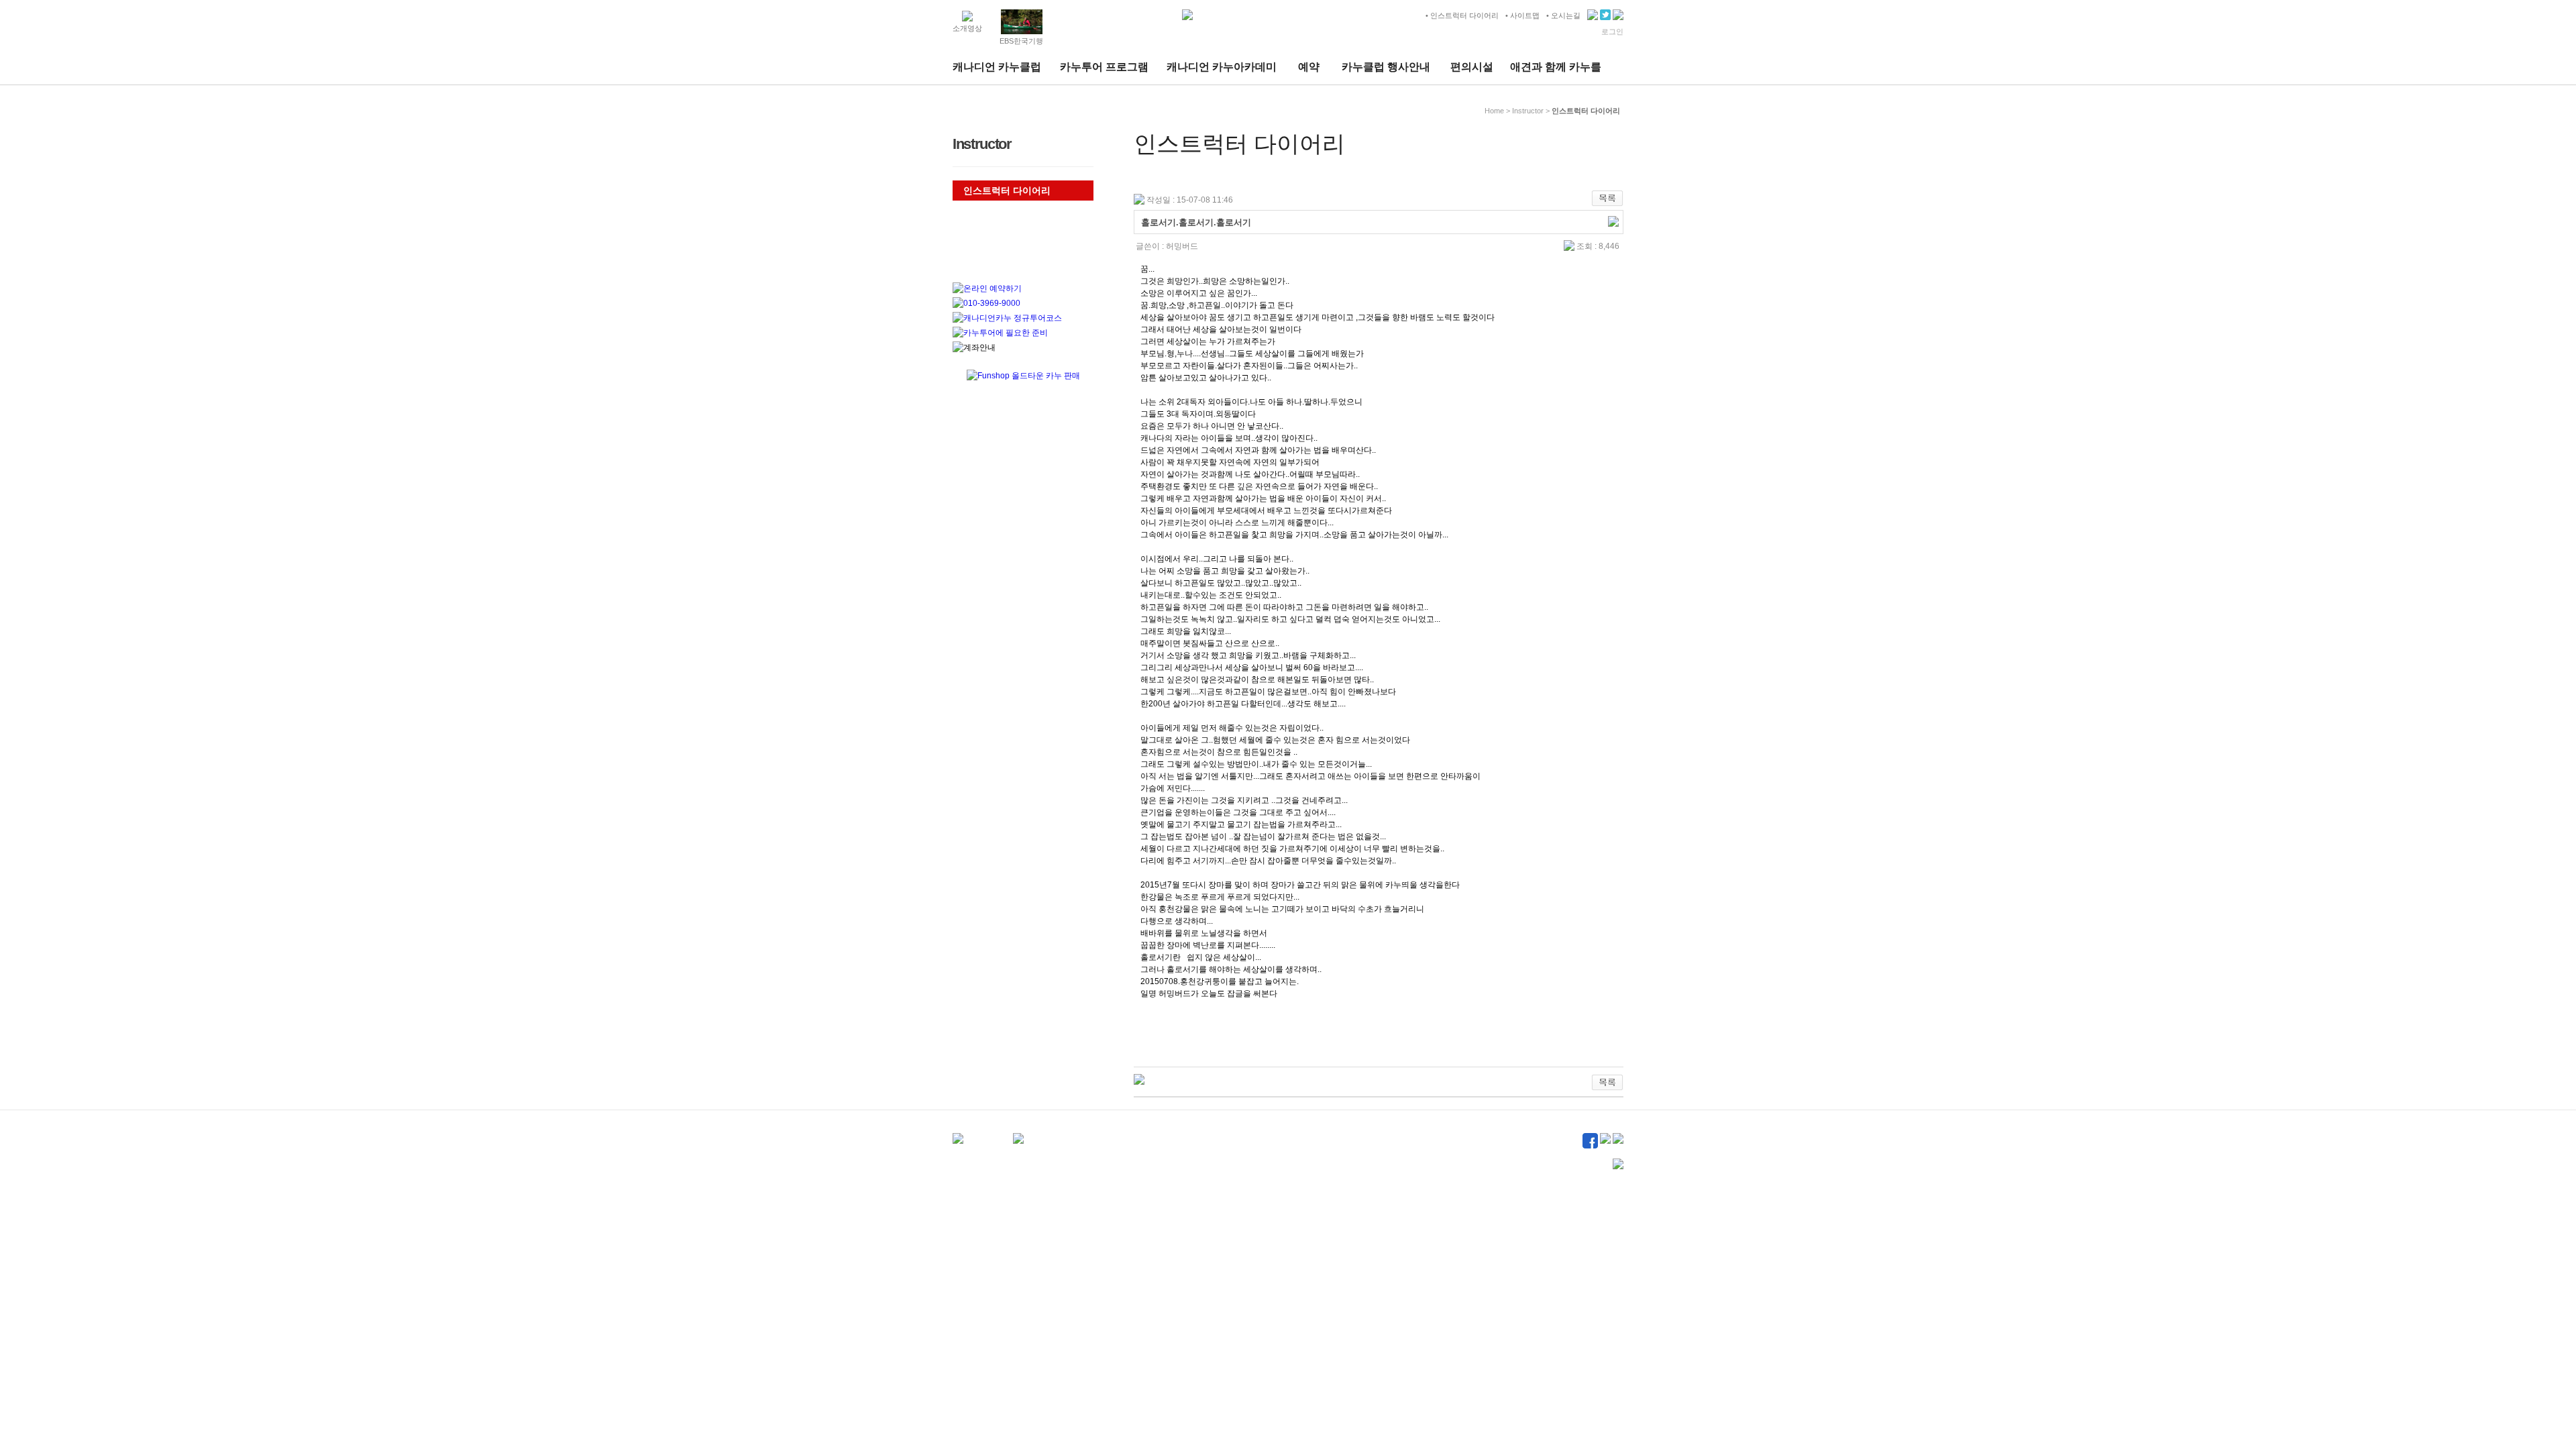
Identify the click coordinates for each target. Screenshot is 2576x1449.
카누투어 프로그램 (1104, 67)
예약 (1309, 67)
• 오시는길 (1563, 15)
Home (1494, 111)
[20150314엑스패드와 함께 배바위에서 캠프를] (1139, 1080)
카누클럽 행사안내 (1386, 67)
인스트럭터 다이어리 (1007, 191)
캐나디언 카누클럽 (997, 67)
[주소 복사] (1613, 222)
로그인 (1612, 32)
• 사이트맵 (1522, 15)
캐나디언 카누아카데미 (1222, 67)
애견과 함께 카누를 (1556, 67)
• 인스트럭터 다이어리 (1462, 15)
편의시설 (1472, 67)
